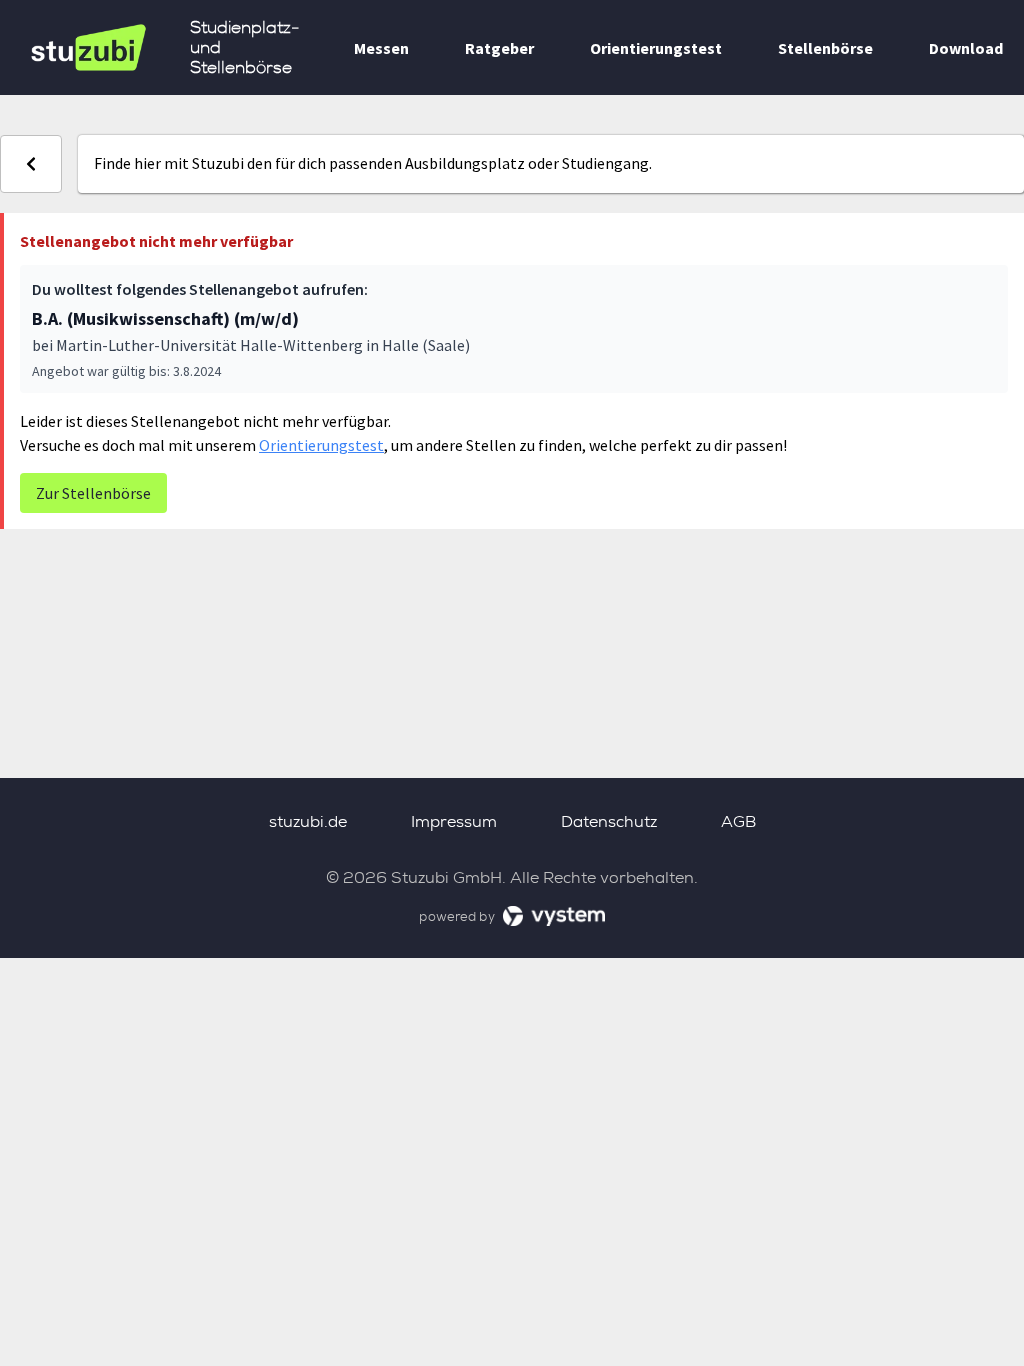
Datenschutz (609, 821)
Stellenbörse (825, 48)
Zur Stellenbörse (93, 493)
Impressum (454, 821)
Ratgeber (499, 48)
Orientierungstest (656, 48)
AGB (738, 821)
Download (966, 48)
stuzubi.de (308, 821)
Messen (381, 48)
